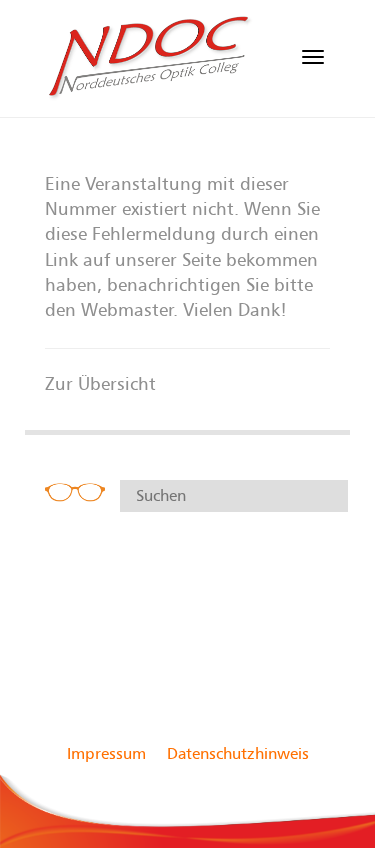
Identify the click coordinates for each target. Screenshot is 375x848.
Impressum (106, 754)
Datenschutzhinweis (238, 754)
